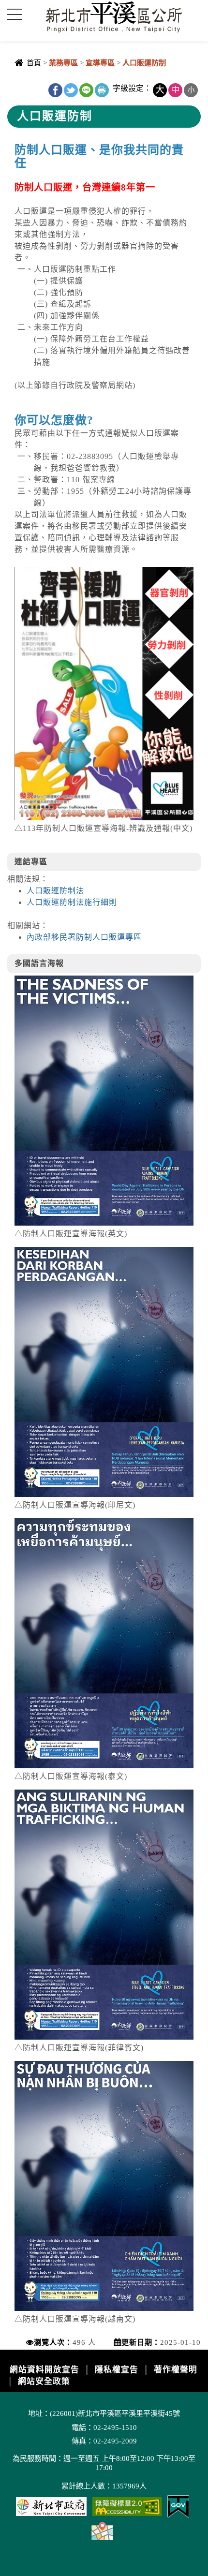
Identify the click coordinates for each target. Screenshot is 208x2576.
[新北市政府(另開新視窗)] (51, 2506)
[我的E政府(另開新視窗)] (178, 2506)
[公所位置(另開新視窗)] (102, 2530)
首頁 (34, 63)
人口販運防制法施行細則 (72, 902)
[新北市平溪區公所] (116, 16)
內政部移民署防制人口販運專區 (84, 937)
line (86, 90)
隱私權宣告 (117, 2370)
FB (55, 90)
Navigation (15, 15)
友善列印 (102, 90)
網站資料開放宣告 (45, 2370)
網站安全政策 (44, 2381)
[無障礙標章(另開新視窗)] (127, 2506)
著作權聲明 (176, 2370)
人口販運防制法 (55, 891)
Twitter (71, 90)
